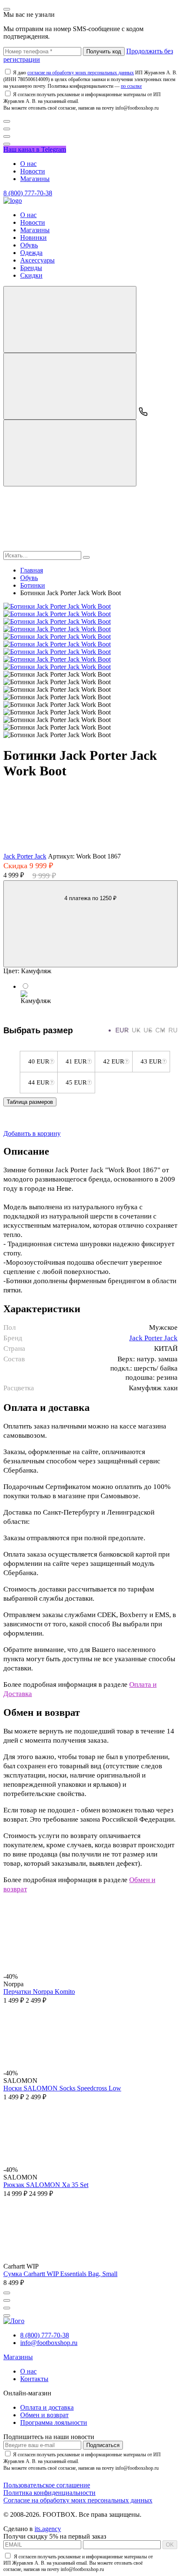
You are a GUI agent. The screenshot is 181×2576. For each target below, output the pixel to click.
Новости (33, 171)
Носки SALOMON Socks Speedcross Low (62, 2088)
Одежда (31, 253)
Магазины (35, 179)
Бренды (31, 268)
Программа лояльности (54, 2422)
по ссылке (131, 86)
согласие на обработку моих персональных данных (81, 73)
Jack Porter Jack (25, 856)
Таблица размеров (30, 1102)
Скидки (31, 275)
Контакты (34, 2379)
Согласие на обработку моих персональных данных (78, 2500)
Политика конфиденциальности (49, 2493)
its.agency (48, 2529)
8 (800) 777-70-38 (28, 193)
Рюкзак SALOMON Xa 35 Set (46, 2185)
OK (170, 2545)
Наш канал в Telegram (35, 149)
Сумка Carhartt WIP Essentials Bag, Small (60, 2274)
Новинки (33, 238)
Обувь (29, 245)
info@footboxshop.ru (49, 2343)
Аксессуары (37, 260)
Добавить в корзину (32, 1133)
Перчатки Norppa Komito (39, 1992)
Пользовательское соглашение (47, 2485)
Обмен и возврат (44, 2415)
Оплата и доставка (47, 2407)
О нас (28, 164)
